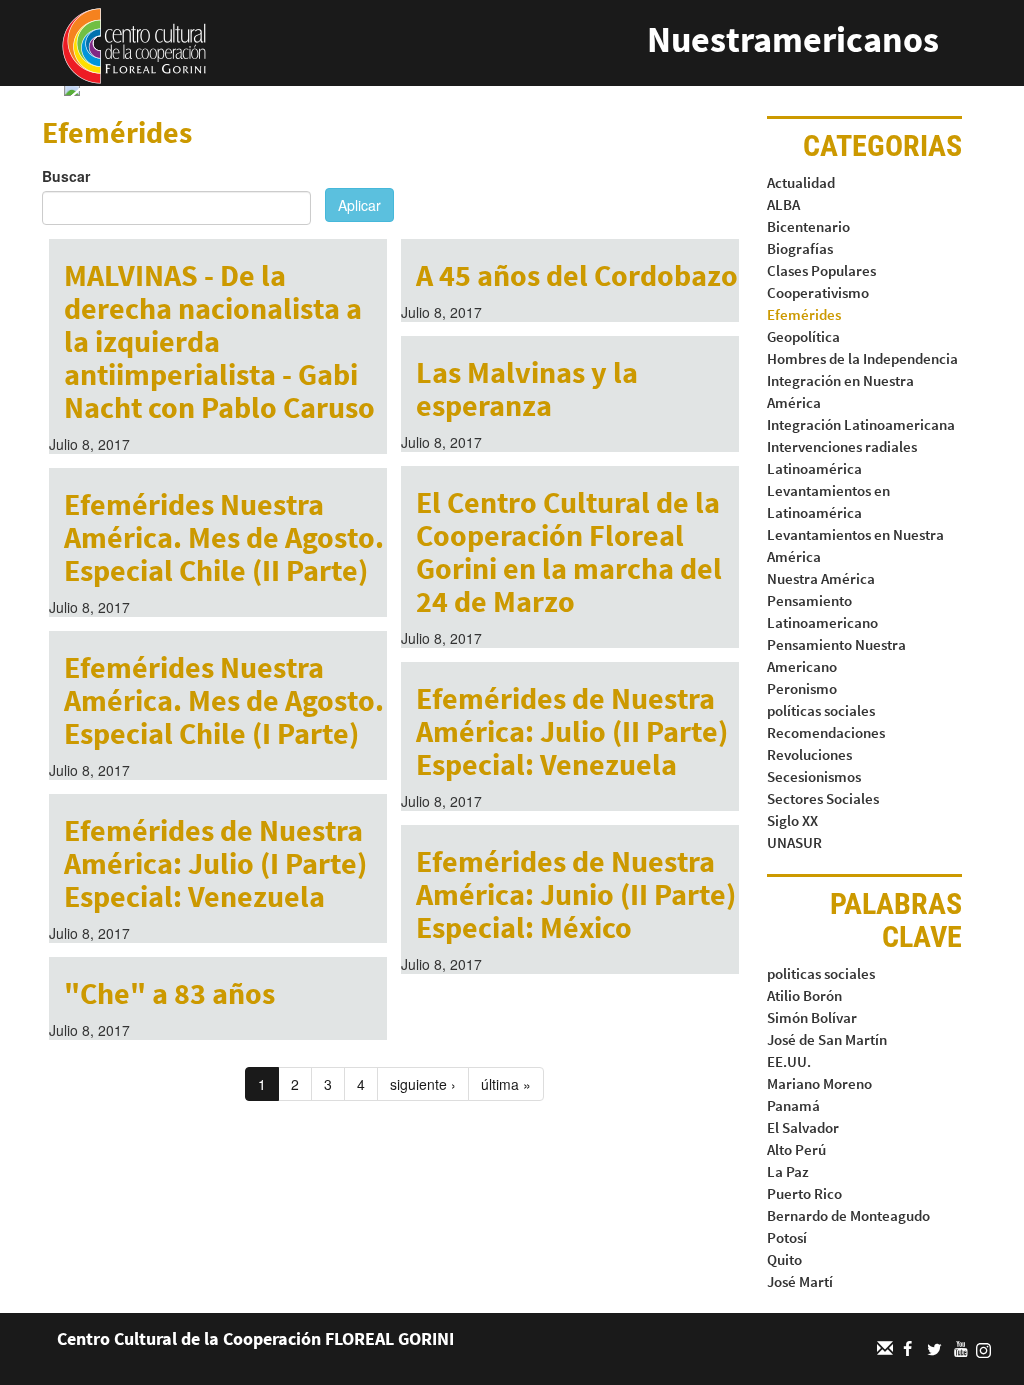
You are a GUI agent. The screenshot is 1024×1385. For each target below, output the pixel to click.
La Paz (788, 1171)
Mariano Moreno (819, 1083)
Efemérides (804, 314)
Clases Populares (821, 270)
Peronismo (802, 688)
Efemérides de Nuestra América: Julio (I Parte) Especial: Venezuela (215, 863)
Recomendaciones (826, 732)
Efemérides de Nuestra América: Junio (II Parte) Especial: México (576, 894)
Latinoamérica (814, 468)
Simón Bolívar (812, 1017)
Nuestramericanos (793, 39)
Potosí (787, 1237)
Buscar (66, 176)
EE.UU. (789, 1061)
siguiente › (423, 1084)
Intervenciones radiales (842, 446)
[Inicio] (134, 44)
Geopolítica (803, 336)
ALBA (783, 204)
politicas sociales (821, 973)
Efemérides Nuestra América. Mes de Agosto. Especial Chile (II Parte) (224, 537)
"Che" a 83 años (169, 993)
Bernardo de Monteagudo (848, 1215)
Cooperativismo (818, 292)
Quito (784, 1259)
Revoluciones (809, 754)
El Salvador (803, 1127)
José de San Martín (827, 1039)
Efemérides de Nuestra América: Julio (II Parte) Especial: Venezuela (572, 731)
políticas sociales (821, 710)
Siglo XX (792, 820)
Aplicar (359, 205)
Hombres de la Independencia (862, 358)
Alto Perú (796, 1149)
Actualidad (801, 182)
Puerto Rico (804, 1193)
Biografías (800, 248)
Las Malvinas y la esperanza (527, 388)
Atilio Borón (804, 995)
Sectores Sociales (823, 798)
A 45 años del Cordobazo (577, 275)
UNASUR (794, 842)
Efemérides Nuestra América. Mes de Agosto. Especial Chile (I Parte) (224, 700)
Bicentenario (808, 226)
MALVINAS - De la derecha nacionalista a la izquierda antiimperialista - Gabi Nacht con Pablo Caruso (219, 341)
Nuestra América (821, 578)
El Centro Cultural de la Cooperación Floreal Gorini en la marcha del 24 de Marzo (569, 551)
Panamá (793, 1105)
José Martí (800, 1281)
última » (506, 1084)
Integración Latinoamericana (861, 424)
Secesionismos (814, 776)
